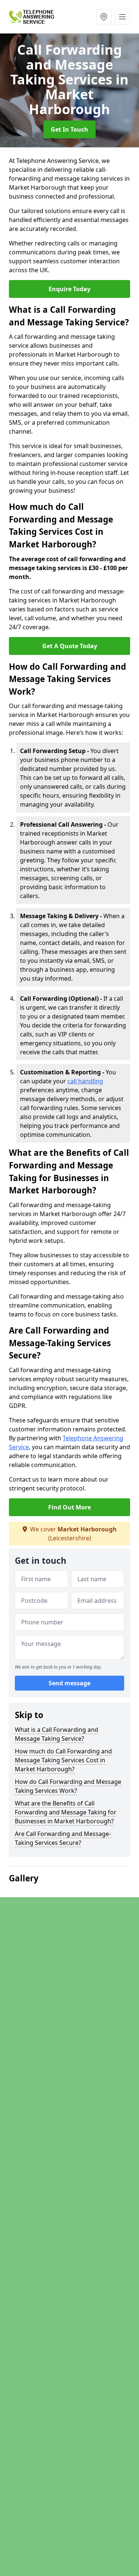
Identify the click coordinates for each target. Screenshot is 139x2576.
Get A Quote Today (70, 646)
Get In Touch (69, 129)
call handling (85, 1081)
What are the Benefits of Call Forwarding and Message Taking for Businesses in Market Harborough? (66, 1812)
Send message (69, 1683)
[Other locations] (104, 17)
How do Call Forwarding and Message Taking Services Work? (68, 1786)
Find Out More (69, 1507)
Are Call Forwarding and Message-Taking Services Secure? (63, 1838)
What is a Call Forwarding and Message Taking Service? (57, 1734)
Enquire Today (69, 289)
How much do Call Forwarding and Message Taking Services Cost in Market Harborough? (63, 1760)
